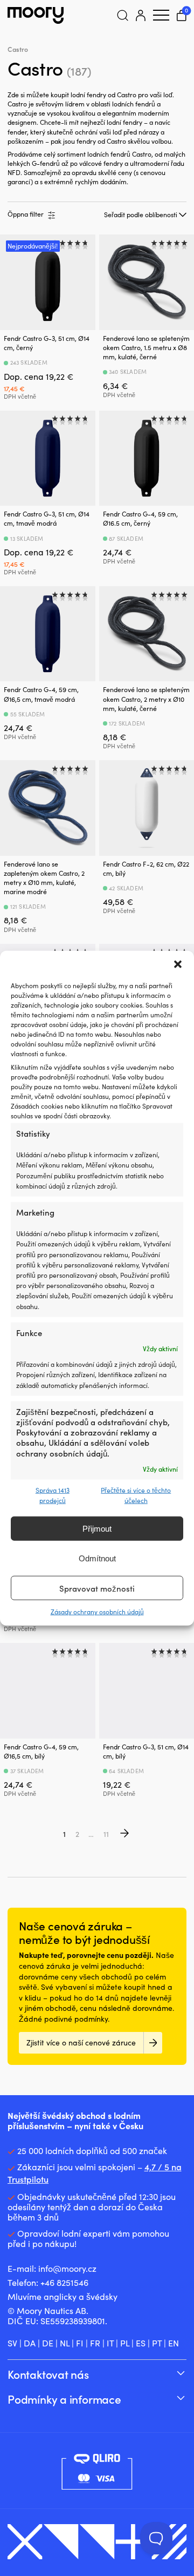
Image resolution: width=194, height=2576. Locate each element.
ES (141, 2343)
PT (157, 2343)
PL (125, 2343)
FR (95, 2343)
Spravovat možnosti (97, 1588)
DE (48, 2343)
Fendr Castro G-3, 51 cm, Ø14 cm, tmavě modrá (47, 518)
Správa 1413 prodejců (53, 1495)
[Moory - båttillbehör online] (36, 15)
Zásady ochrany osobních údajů (97, 1612)
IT (110, 2343)
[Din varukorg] (182, 15)
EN (174, 2343)
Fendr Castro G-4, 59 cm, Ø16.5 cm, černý (140, 518)
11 (106, 1834)
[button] (178, 964)
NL (65, 2343)
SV (12, 2343)
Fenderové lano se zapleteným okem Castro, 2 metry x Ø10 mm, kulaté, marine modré (44, 878)
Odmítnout (97, 1558)
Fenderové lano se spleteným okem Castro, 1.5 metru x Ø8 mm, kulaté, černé (146, 347)
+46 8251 (57, 2282)
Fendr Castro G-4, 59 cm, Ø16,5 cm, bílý (41, 1751)
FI (80, 2343)
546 (81, 2282)
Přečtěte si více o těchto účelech (136, 1495)
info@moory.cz (67, 2268)
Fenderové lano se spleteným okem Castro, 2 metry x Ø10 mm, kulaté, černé (146, 699)
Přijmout (97, 1529)
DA (30, 2343)
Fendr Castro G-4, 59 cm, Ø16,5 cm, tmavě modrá (41, 694)
